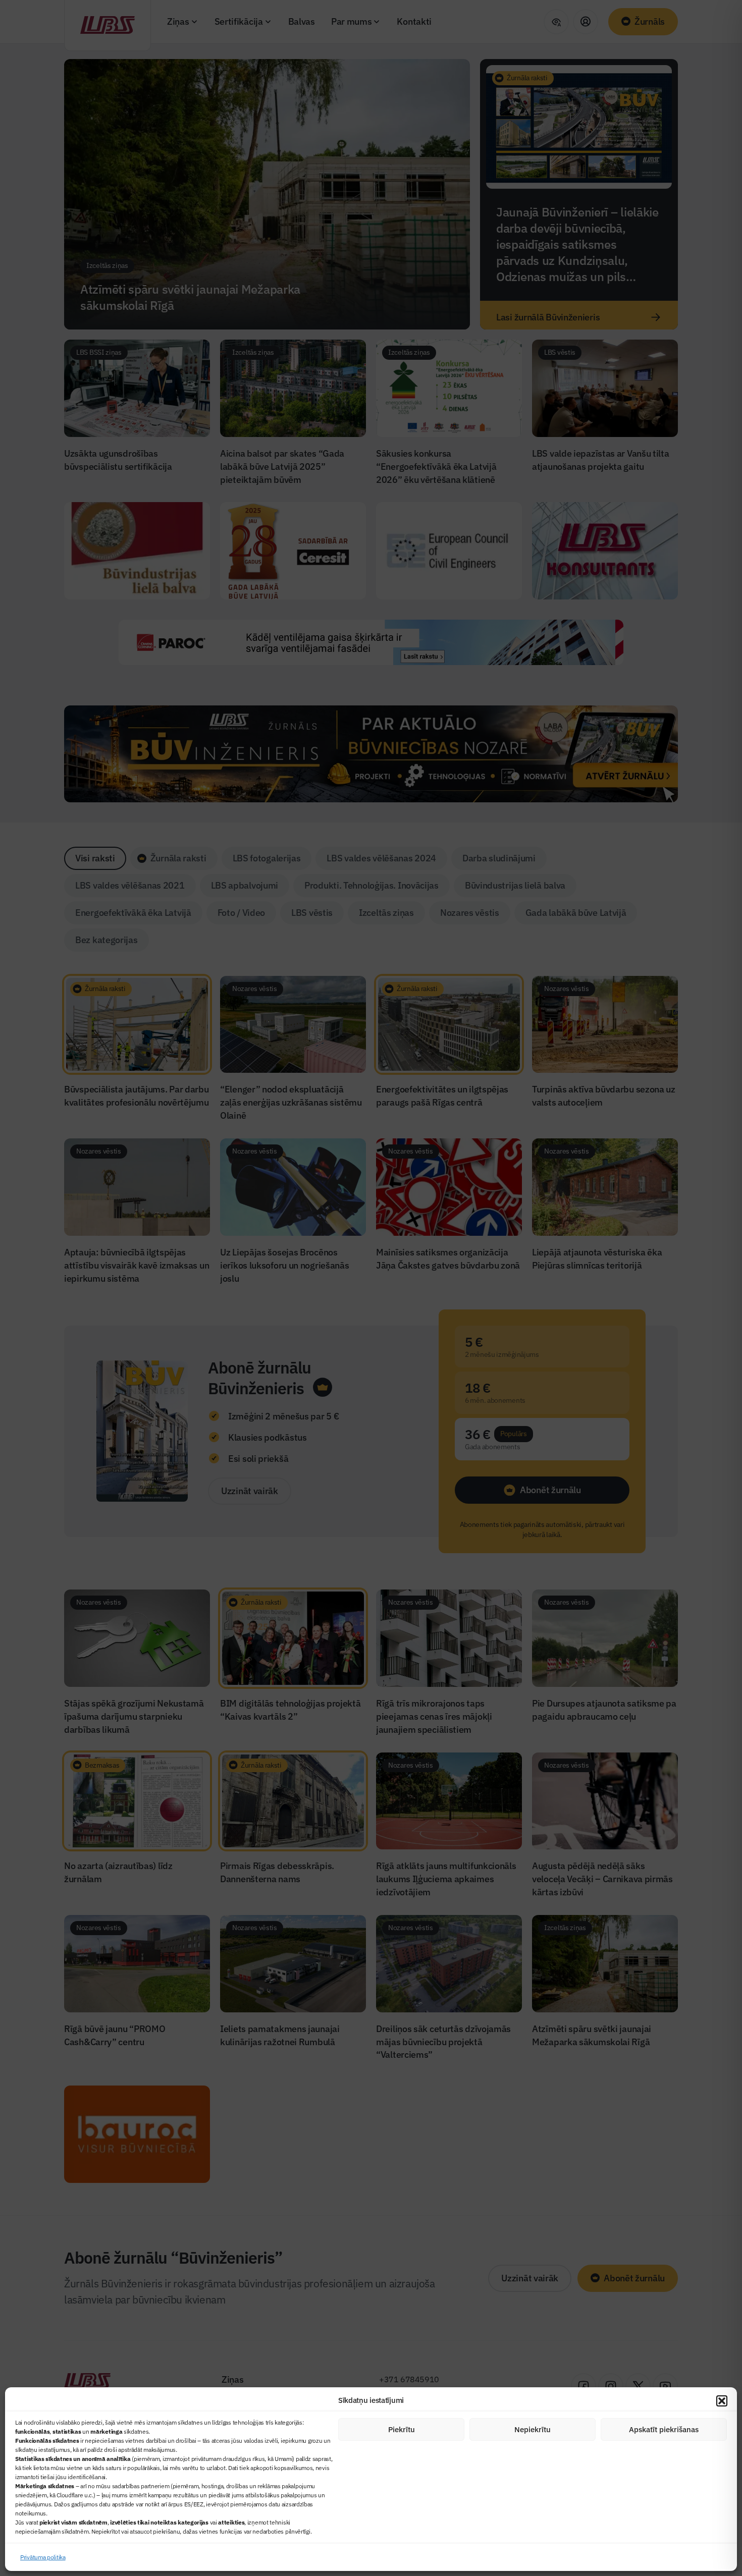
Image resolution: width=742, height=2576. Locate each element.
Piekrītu (402, 2429)
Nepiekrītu (533, 2429)
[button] (722, 2401)
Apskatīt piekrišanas (664, 2429)
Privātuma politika (43, 2557)
